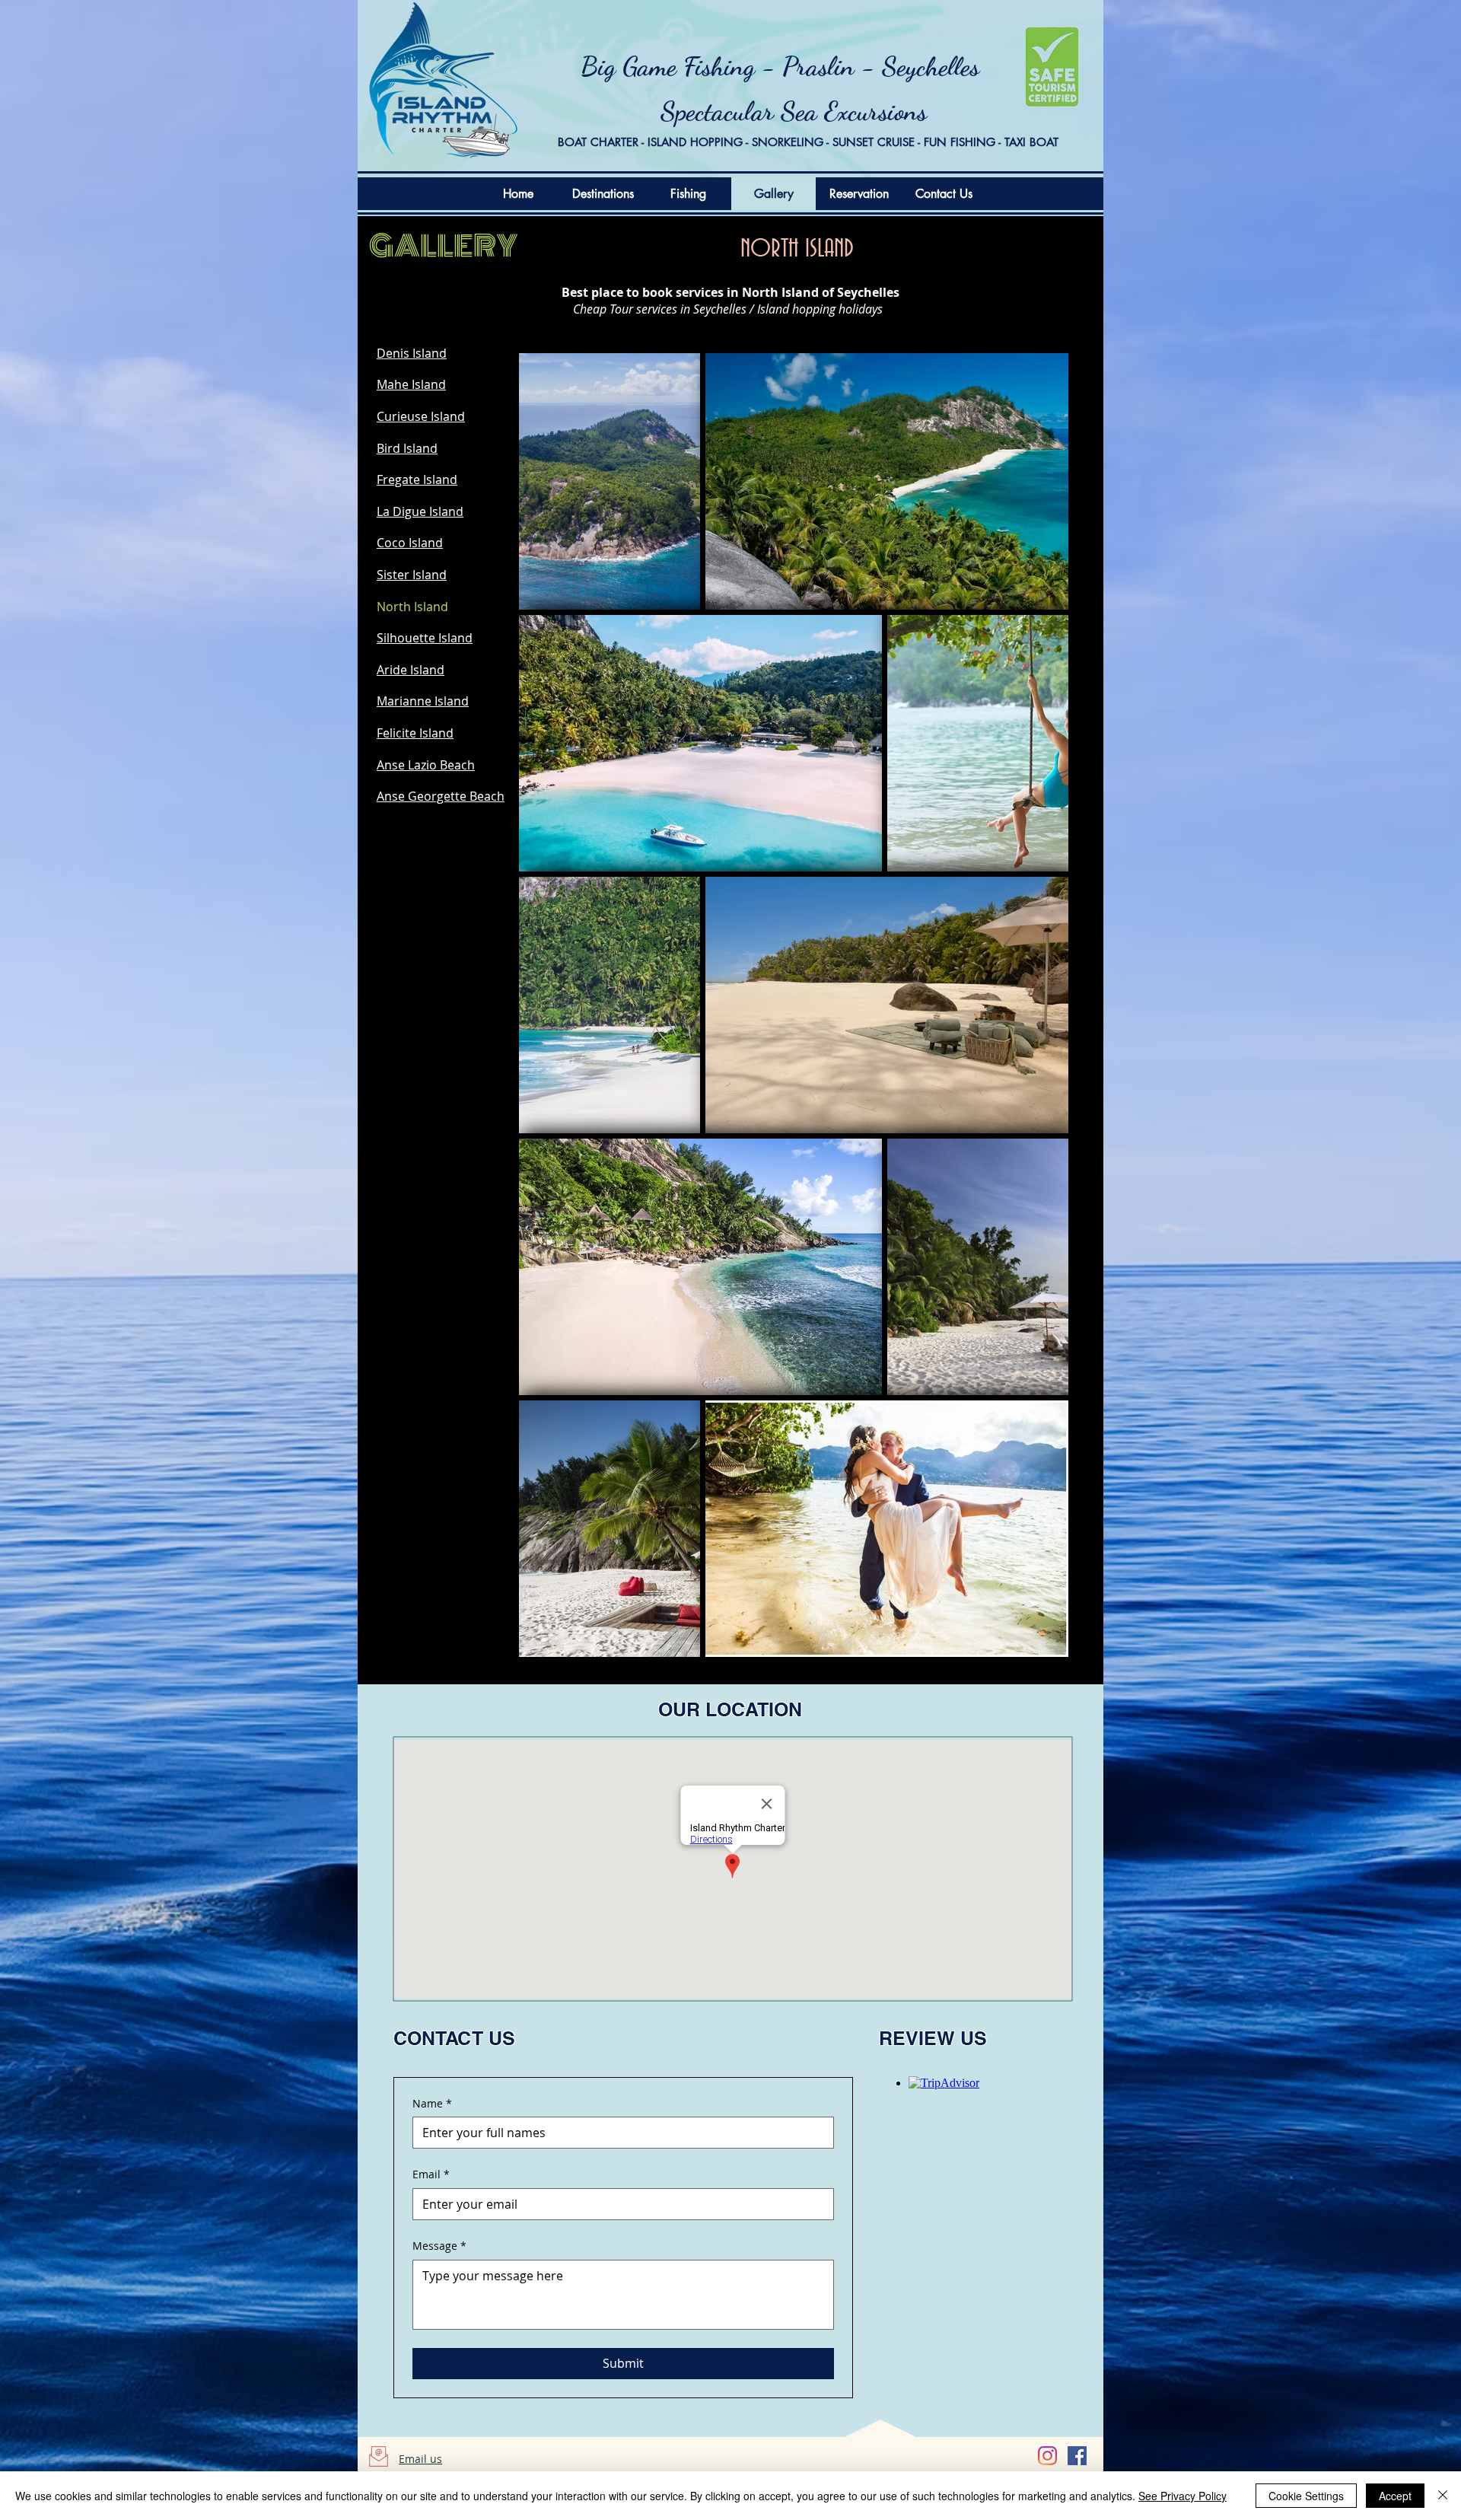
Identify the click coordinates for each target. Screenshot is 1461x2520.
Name (432, 2103)
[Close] (1443, 2496)
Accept (1395, 2496)
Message (439, 2246)
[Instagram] (1047, 2456)
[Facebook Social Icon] (1077, 2456)
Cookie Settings (1306, 2496)
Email (431, 2174)
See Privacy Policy (1182, 2496)
